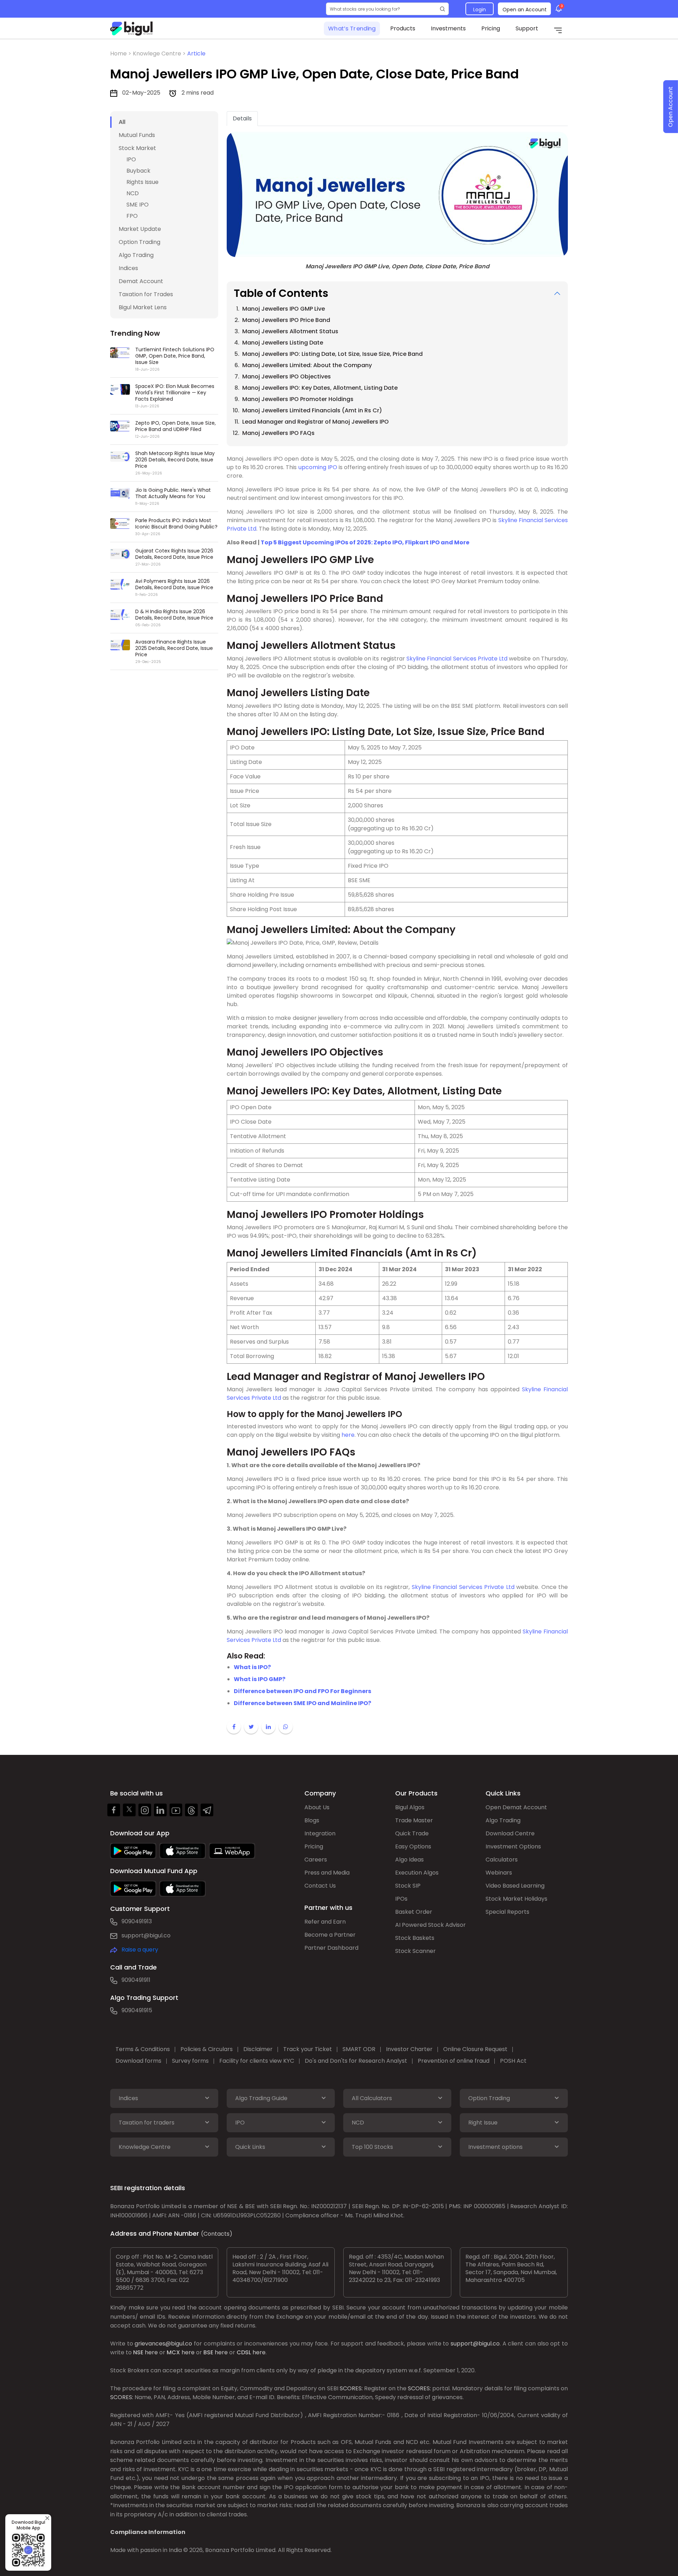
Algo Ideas (409, 1860)
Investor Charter (409, 2049)
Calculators (502, 1860)
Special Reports (507, 1912)
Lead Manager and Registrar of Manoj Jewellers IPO (316, 422)
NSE (138, 2352)
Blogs (312, 1820)
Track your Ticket (308, 2049)
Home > (121, 53)
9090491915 (137, 2010)
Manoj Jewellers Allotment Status (290, 331)
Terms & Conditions (143, 2049)
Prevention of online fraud (454, 2061)
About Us (317, 1807)
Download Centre (510, 1833)
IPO (131, 159)
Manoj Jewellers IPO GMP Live (284, 309)
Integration (320, 1833)
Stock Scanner (415, 1951)
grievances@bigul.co (163, 2344)
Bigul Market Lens (143, 307)
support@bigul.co (146, 1935)
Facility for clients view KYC (257, 2061)
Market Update (140, 229)
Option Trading (139, 242)
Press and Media (327, 1873)
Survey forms (190, 2061)
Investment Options (513, 1846)
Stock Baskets (415, 1938)
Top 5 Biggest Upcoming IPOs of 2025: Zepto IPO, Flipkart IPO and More (365, 542)
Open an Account (525, 10)
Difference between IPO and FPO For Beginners (302, 1691)
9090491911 (136, 1980)
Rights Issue (142, 182)
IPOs (401, 1899)
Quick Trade (412, 1833)
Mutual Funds (137, 135)
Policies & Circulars (207, 2049)
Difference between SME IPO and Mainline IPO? (302, 1703)
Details (242, 118)
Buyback (138, 171)
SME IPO (138, 205)
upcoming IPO (318, 467)
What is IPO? (252, 1667)
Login (480, 10)
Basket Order (414, 1912)
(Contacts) (217, 2234)
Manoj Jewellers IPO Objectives (287, 376)
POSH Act (513, 2061)
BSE (208, 2352)
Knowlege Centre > (160, 53)
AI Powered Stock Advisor (430, 1925)
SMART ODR (359, 2049)
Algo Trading (136, 255)
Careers (316, 1860)
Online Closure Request (475, 2049)
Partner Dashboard (331, 1948)
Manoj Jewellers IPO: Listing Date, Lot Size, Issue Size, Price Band (332, 354)
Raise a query (140, 1950)
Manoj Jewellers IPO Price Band (286, 320)
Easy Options (413, 1846)
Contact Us (320, 1886)
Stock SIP (408, 1886)
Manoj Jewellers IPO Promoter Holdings (298, 399)
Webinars (499, 1873)
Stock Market (137, 148)
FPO (132, 216)
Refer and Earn (325, 1922)
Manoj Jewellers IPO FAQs (278, 433)
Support (527, 28)
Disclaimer (258, 2049)
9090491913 (137, 1921)
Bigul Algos (410, 1807)
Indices (128, 268)
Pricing (491, 28)
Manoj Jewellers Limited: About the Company (307, 365)
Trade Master (414, 1820)
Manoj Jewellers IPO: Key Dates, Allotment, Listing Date (320, 388)
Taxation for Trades (146, 294)
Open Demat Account (516, 1807)
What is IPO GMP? (260, 1679)
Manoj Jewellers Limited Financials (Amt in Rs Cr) (312, 410)
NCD (133, 193)
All (122, 122)
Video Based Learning (515, 1886)
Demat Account (141, 281)
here (348, 1435)
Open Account (670, 107)
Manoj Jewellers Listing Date (283, 343)
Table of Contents (281, 293)
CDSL (244, 2352)
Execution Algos (417, 1873)
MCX (173, 2352)
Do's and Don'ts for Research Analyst (356, 2061)
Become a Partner (330, 1935)
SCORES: (351, 2388)
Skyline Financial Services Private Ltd (457, 659)
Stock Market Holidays (516, 1899)
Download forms (138, 2061)
